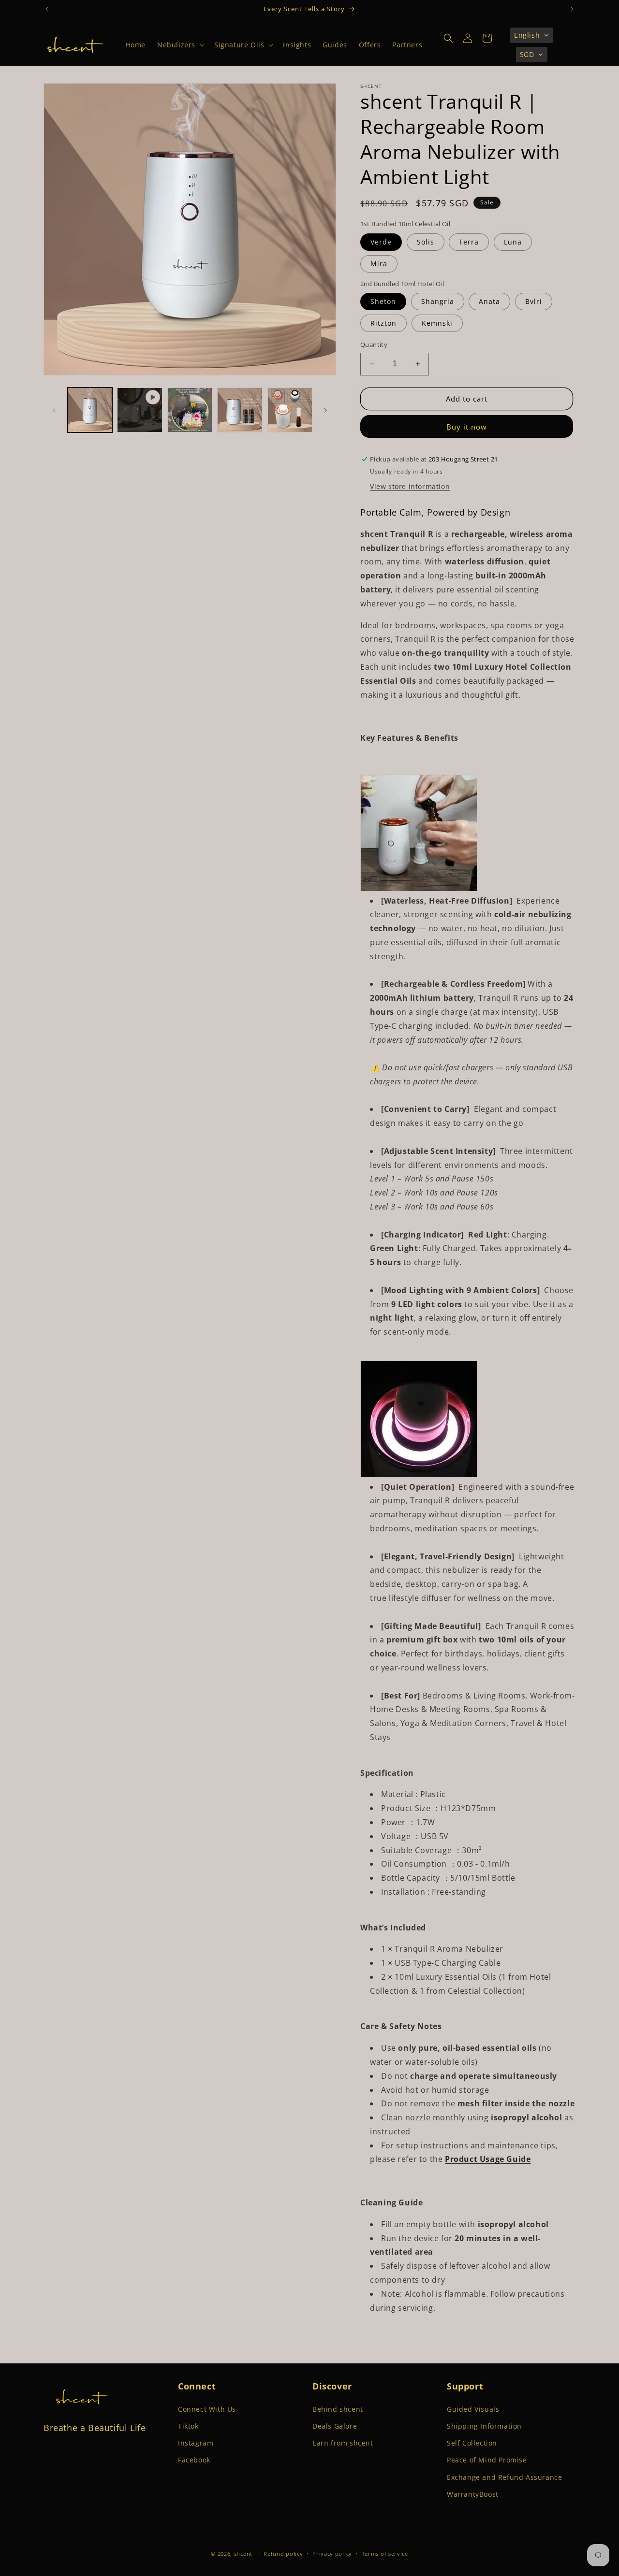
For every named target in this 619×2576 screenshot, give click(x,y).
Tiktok (188, 2426)
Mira (379, 264)
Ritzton (383, 323)
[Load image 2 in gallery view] (190, 410)
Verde (381, 242)
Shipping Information (484, 2426)
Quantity (374, 345)
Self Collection (472, 2443)
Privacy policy (332, 2554)
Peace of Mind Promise (487, 2460)
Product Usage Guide (488, 2159)
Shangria (438, 301)
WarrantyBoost (473, 2494)
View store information (410, 486)
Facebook (194, 2460)
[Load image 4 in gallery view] (290, 410)
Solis (426, 242)
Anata (489, 301)
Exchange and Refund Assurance (504, 2477)
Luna (513, 242)
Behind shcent (338, 2409)
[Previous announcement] (47, 9)
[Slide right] (325, 410)
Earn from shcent (343, 2443)
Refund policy (283, 2554)
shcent (243, 2554)
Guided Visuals (473, 2409)
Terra (469, 242)
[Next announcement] (572, 9)
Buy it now (467, 427)
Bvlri (534, 301)
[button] (180, 45)
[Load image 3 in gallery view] (240, 410)
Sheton (383, 301)
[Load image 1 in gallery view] (90, 410)
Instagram (196, 2443)
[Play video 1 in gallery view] (140, 410)
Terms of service (385, 2554)
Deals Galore (335, 2426)
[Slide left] (54, 410)
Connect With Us (207, 2409)
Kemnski (437, 323)
